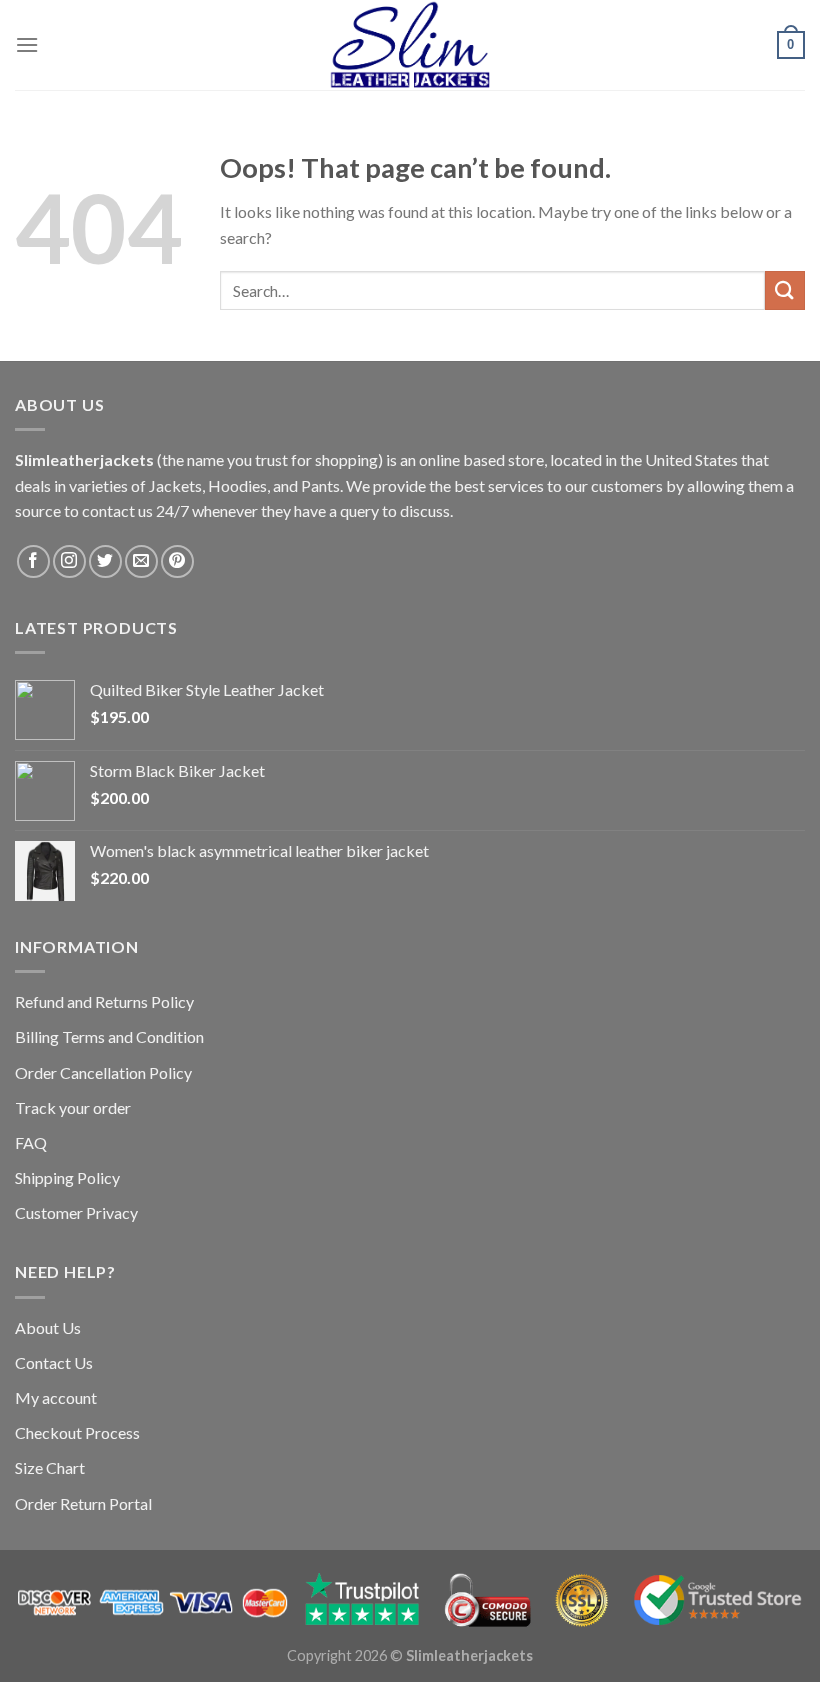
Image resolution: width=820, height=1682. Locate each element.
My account (56, 1397)
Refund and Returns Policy (104, 1001)
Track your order (73, 1107)
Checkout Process (77, 1432)
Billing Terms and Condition (109, 1036)
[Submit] (785, 290)
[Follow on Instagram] (69, 561)
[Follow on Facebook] (33, 561)
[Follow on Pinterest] (177, 561)
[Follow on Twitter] (105, 561)
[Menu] (27, 44)
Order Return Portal (83, 1503)
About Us (48, 1327)
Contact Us (54, 1362)
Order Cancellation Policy (103, 1072)
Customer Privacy (76, 1212)
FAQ (31, 1142)
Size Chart (50, 1467)
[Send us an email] (141, 561)
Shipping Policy (67, 1177)
